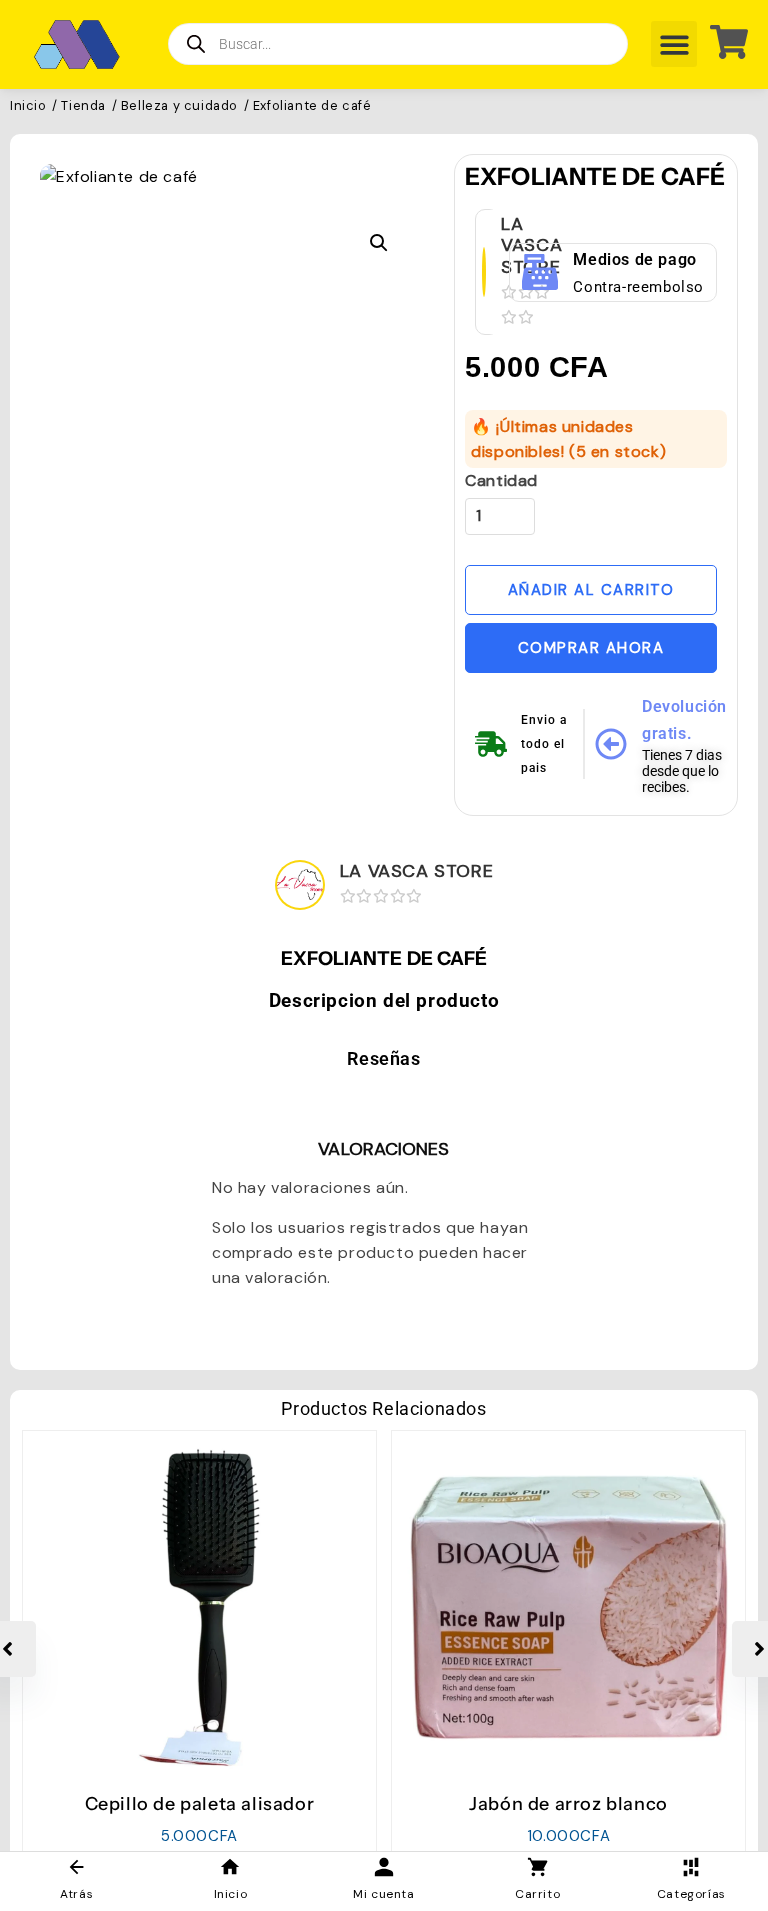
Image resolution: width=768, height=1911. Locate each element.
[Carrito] (721, 42)
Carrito (537, 1894)
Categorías (691, 1894)
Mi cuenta (383, 1894)
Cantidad (501, 480)
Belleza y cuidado (179, 106)
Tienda (83, 106)
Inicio (28, 106)
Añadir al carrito (591, 590)
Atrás (76, 1894)
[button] (674, 44)
